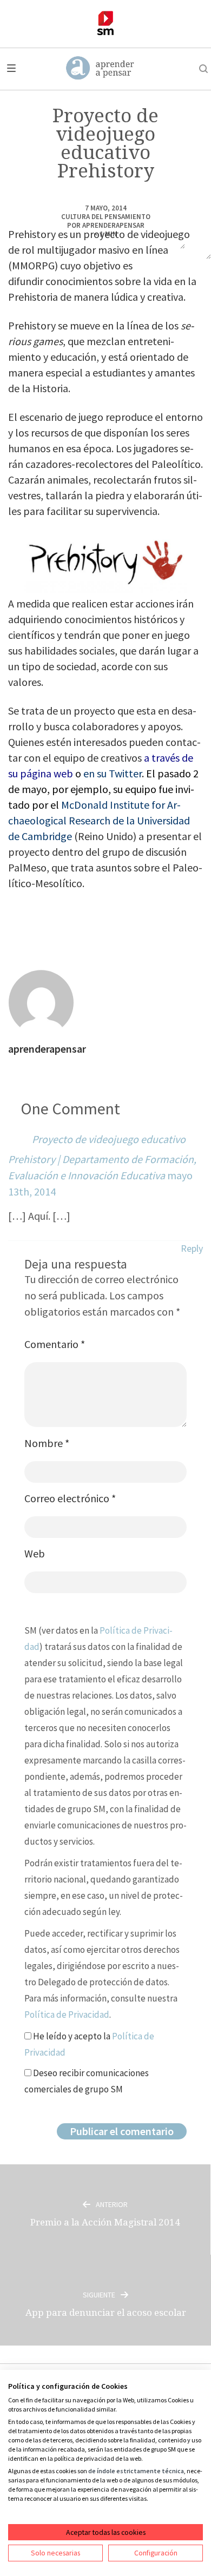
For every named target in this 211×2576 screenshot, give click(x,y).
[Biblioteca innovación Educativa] (105, 23)
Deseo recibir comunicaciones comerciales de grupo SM (87, 2081)
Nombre (47, 1443)
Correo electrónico (70, 1498)
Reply (192, 1248)
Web (35, 1553)
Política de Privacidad (67, 2014)
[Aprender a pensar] (100, 69)
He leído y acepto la (89, 2044)
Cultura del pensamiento (106, 217)
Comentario (55, 1344)
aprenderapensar (113, 225)
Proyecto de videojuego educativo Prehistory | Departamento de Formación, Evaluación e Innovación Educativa (102, 1157)
